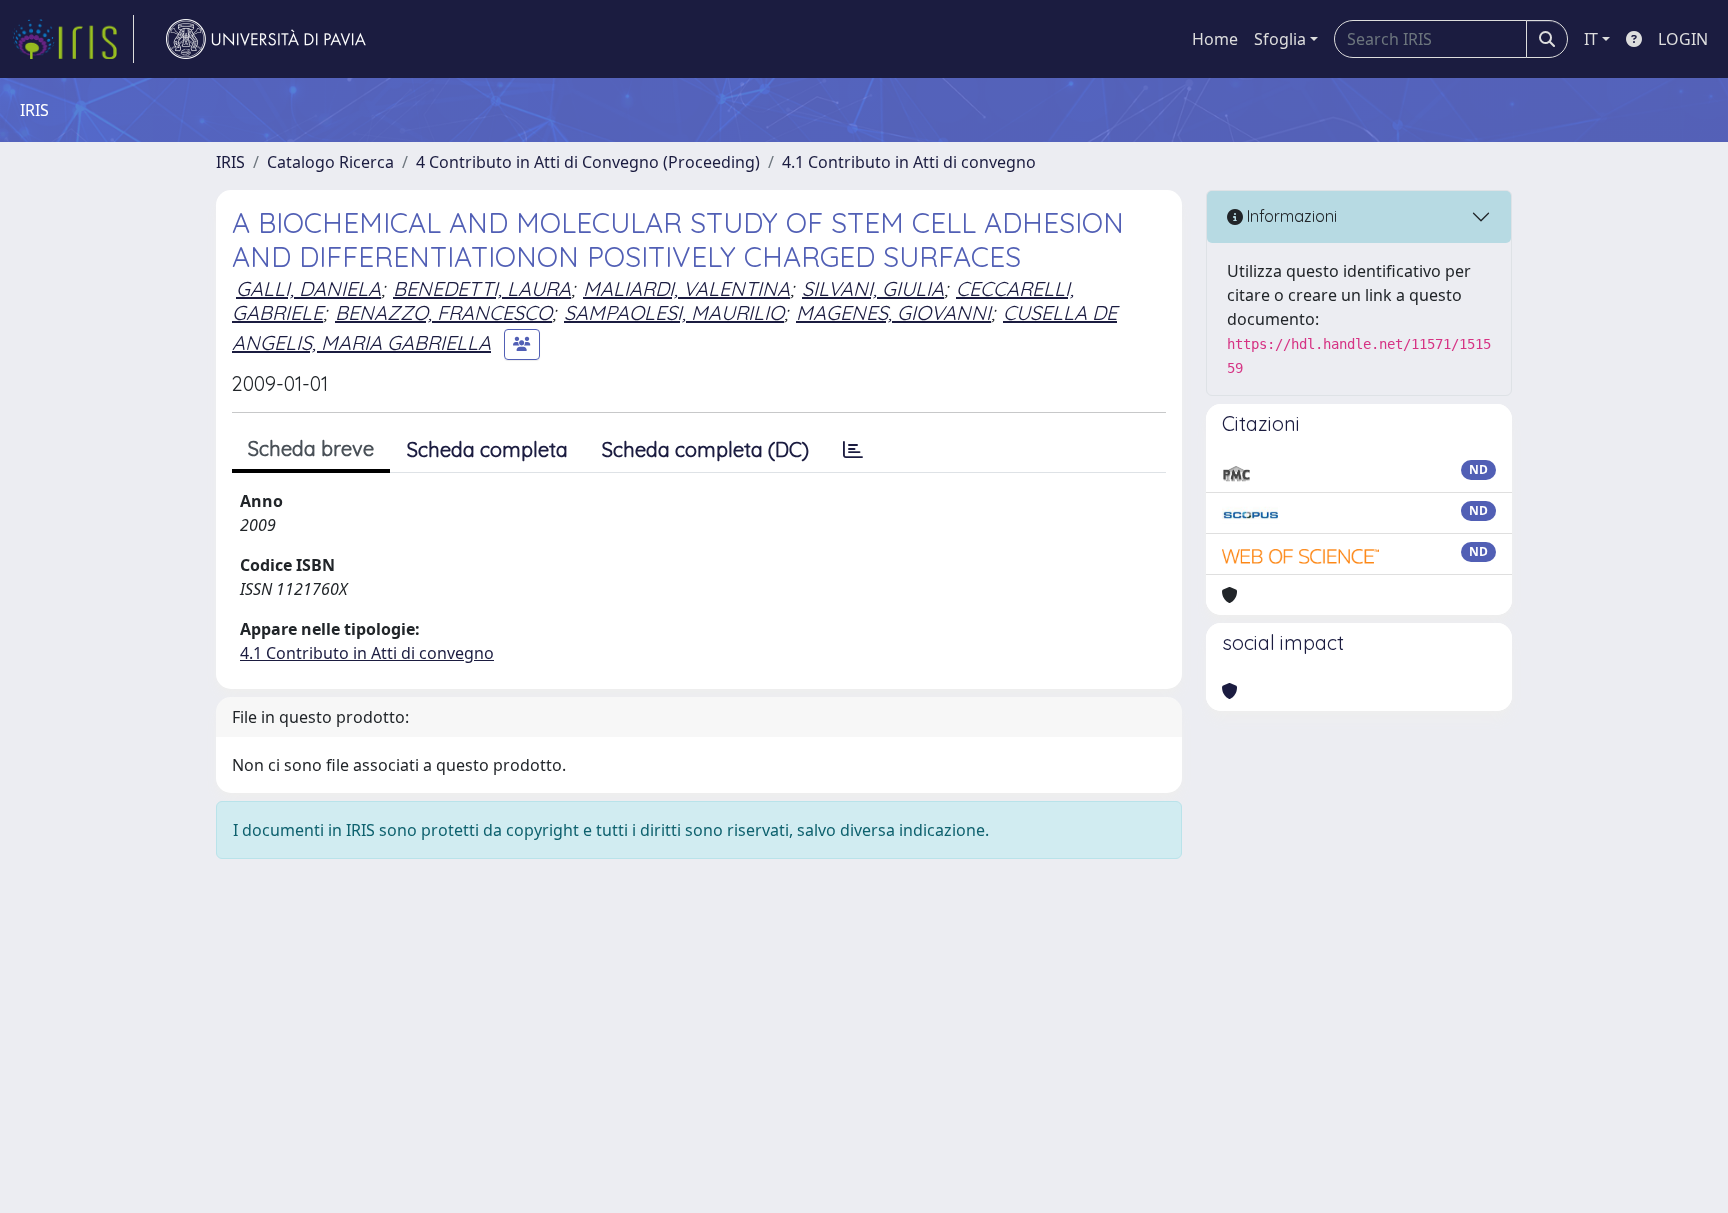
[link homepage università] (266, 39)
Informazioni (1290, 216)
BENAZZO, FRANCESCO (443, 312)
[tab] (853, 450)
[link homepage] (73, 39)
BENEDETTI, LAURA (482, 288)
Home (1215, 39)
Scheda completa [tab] (487, 449)
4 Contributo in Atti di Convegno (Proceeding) (588, 162)
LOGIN (1683, 39)
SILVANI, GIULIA (873, 288)
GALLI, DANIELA (308, 288)
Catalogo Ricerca (330, 162)
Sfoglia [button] (1280, 39)
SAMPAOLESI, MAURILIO (674, 312)
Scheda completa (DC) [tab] (705, 449)
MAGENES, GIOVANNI (893, 312)
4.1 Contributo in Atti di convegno (909, 162)
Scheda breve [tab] (311, 448)
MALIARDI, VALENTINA (686, 288)
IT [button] (1591, 39)
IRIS (230, 162)
